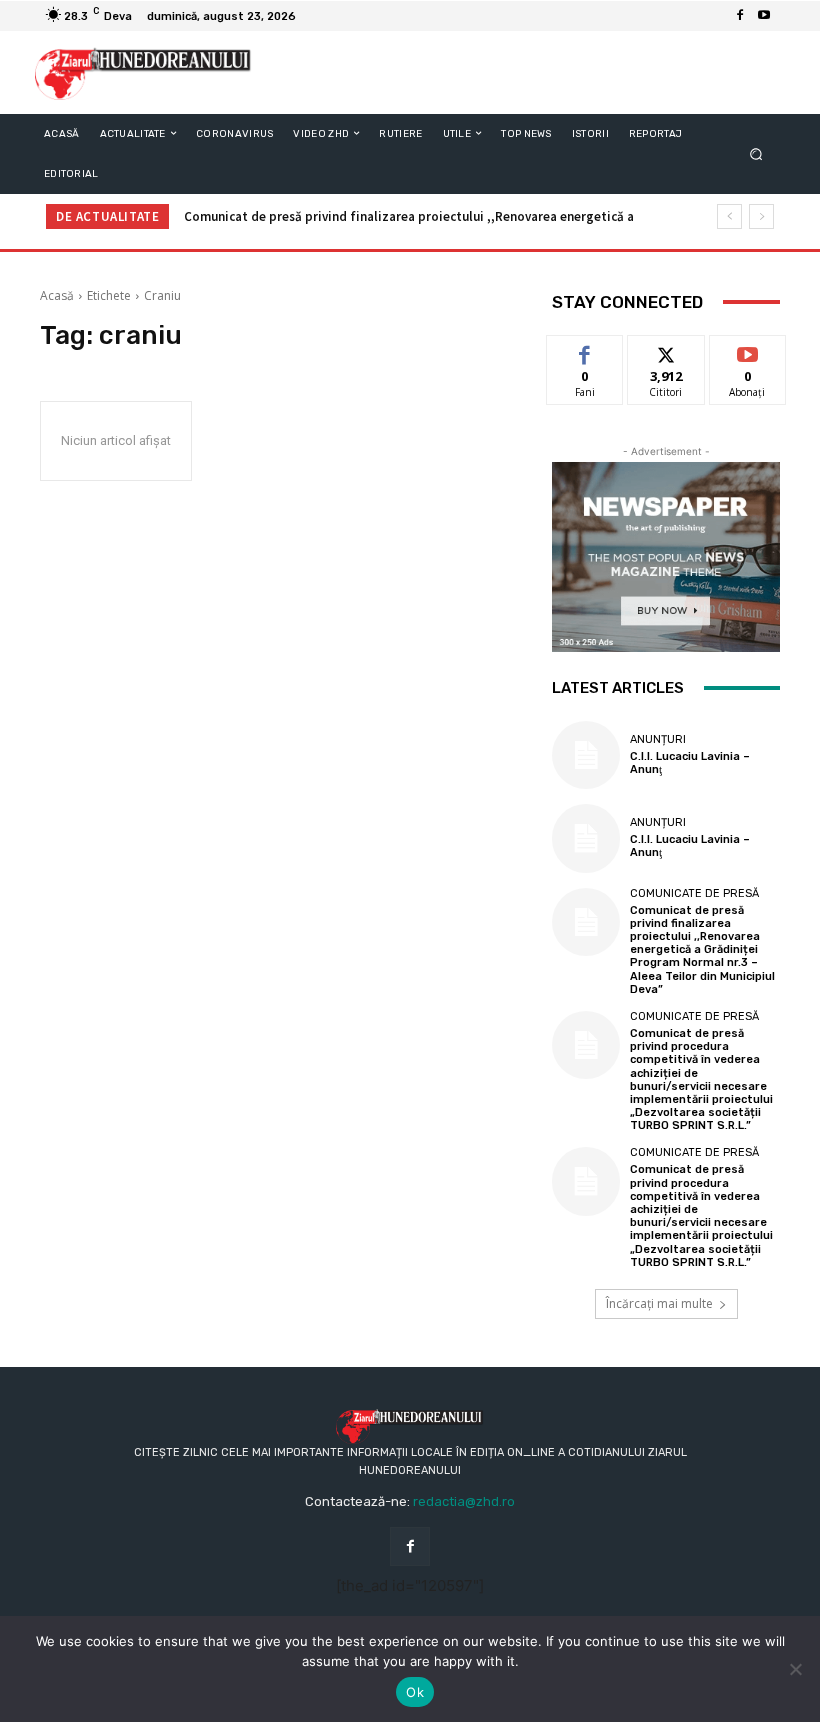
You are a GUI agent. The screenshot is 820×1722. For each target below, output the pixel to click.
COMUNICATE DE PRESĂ (694, 893)
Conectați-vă (666, 358)
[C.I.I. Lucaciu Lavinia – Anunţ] (586, 755)
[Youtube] (764, 16)
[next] (761, 216)
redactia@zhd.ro (464, 1501)
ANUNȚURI (658, 739)
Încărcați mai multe (659, 1303)
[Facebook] (740, 16)
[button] (756, 153)
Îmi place (585, 350)
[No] (795, 1669)
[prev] (729, 216)
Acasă (57, 295)
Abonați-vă (748, 350)
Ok (415, 1692)
